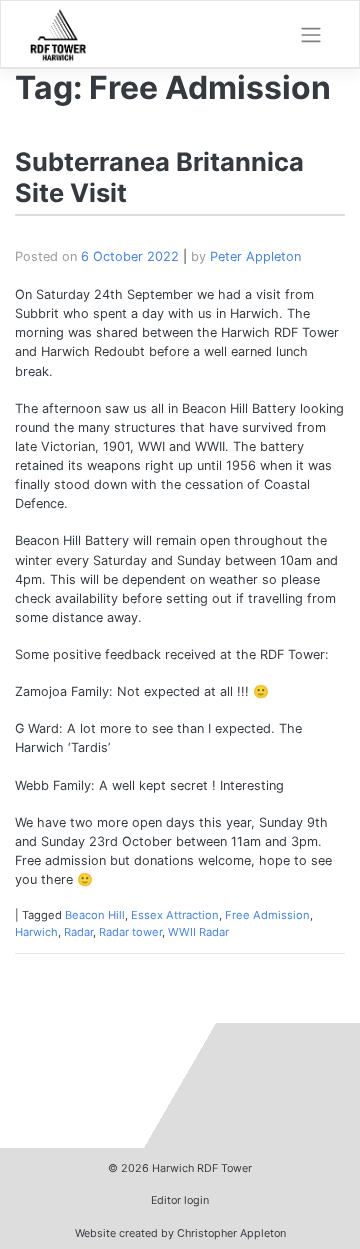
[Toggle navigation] (311, 35)
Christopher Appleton (231, 1233)
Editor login (180, 1200)
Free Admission (267, 915)
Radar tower (130, 932)
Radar (78, 932)
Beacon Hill (95, 915)
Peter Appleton (255, 256)
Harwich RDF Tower (202, 1168)
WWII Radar (198, 932)
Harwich (36, 932)
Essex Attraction (175, 915)
